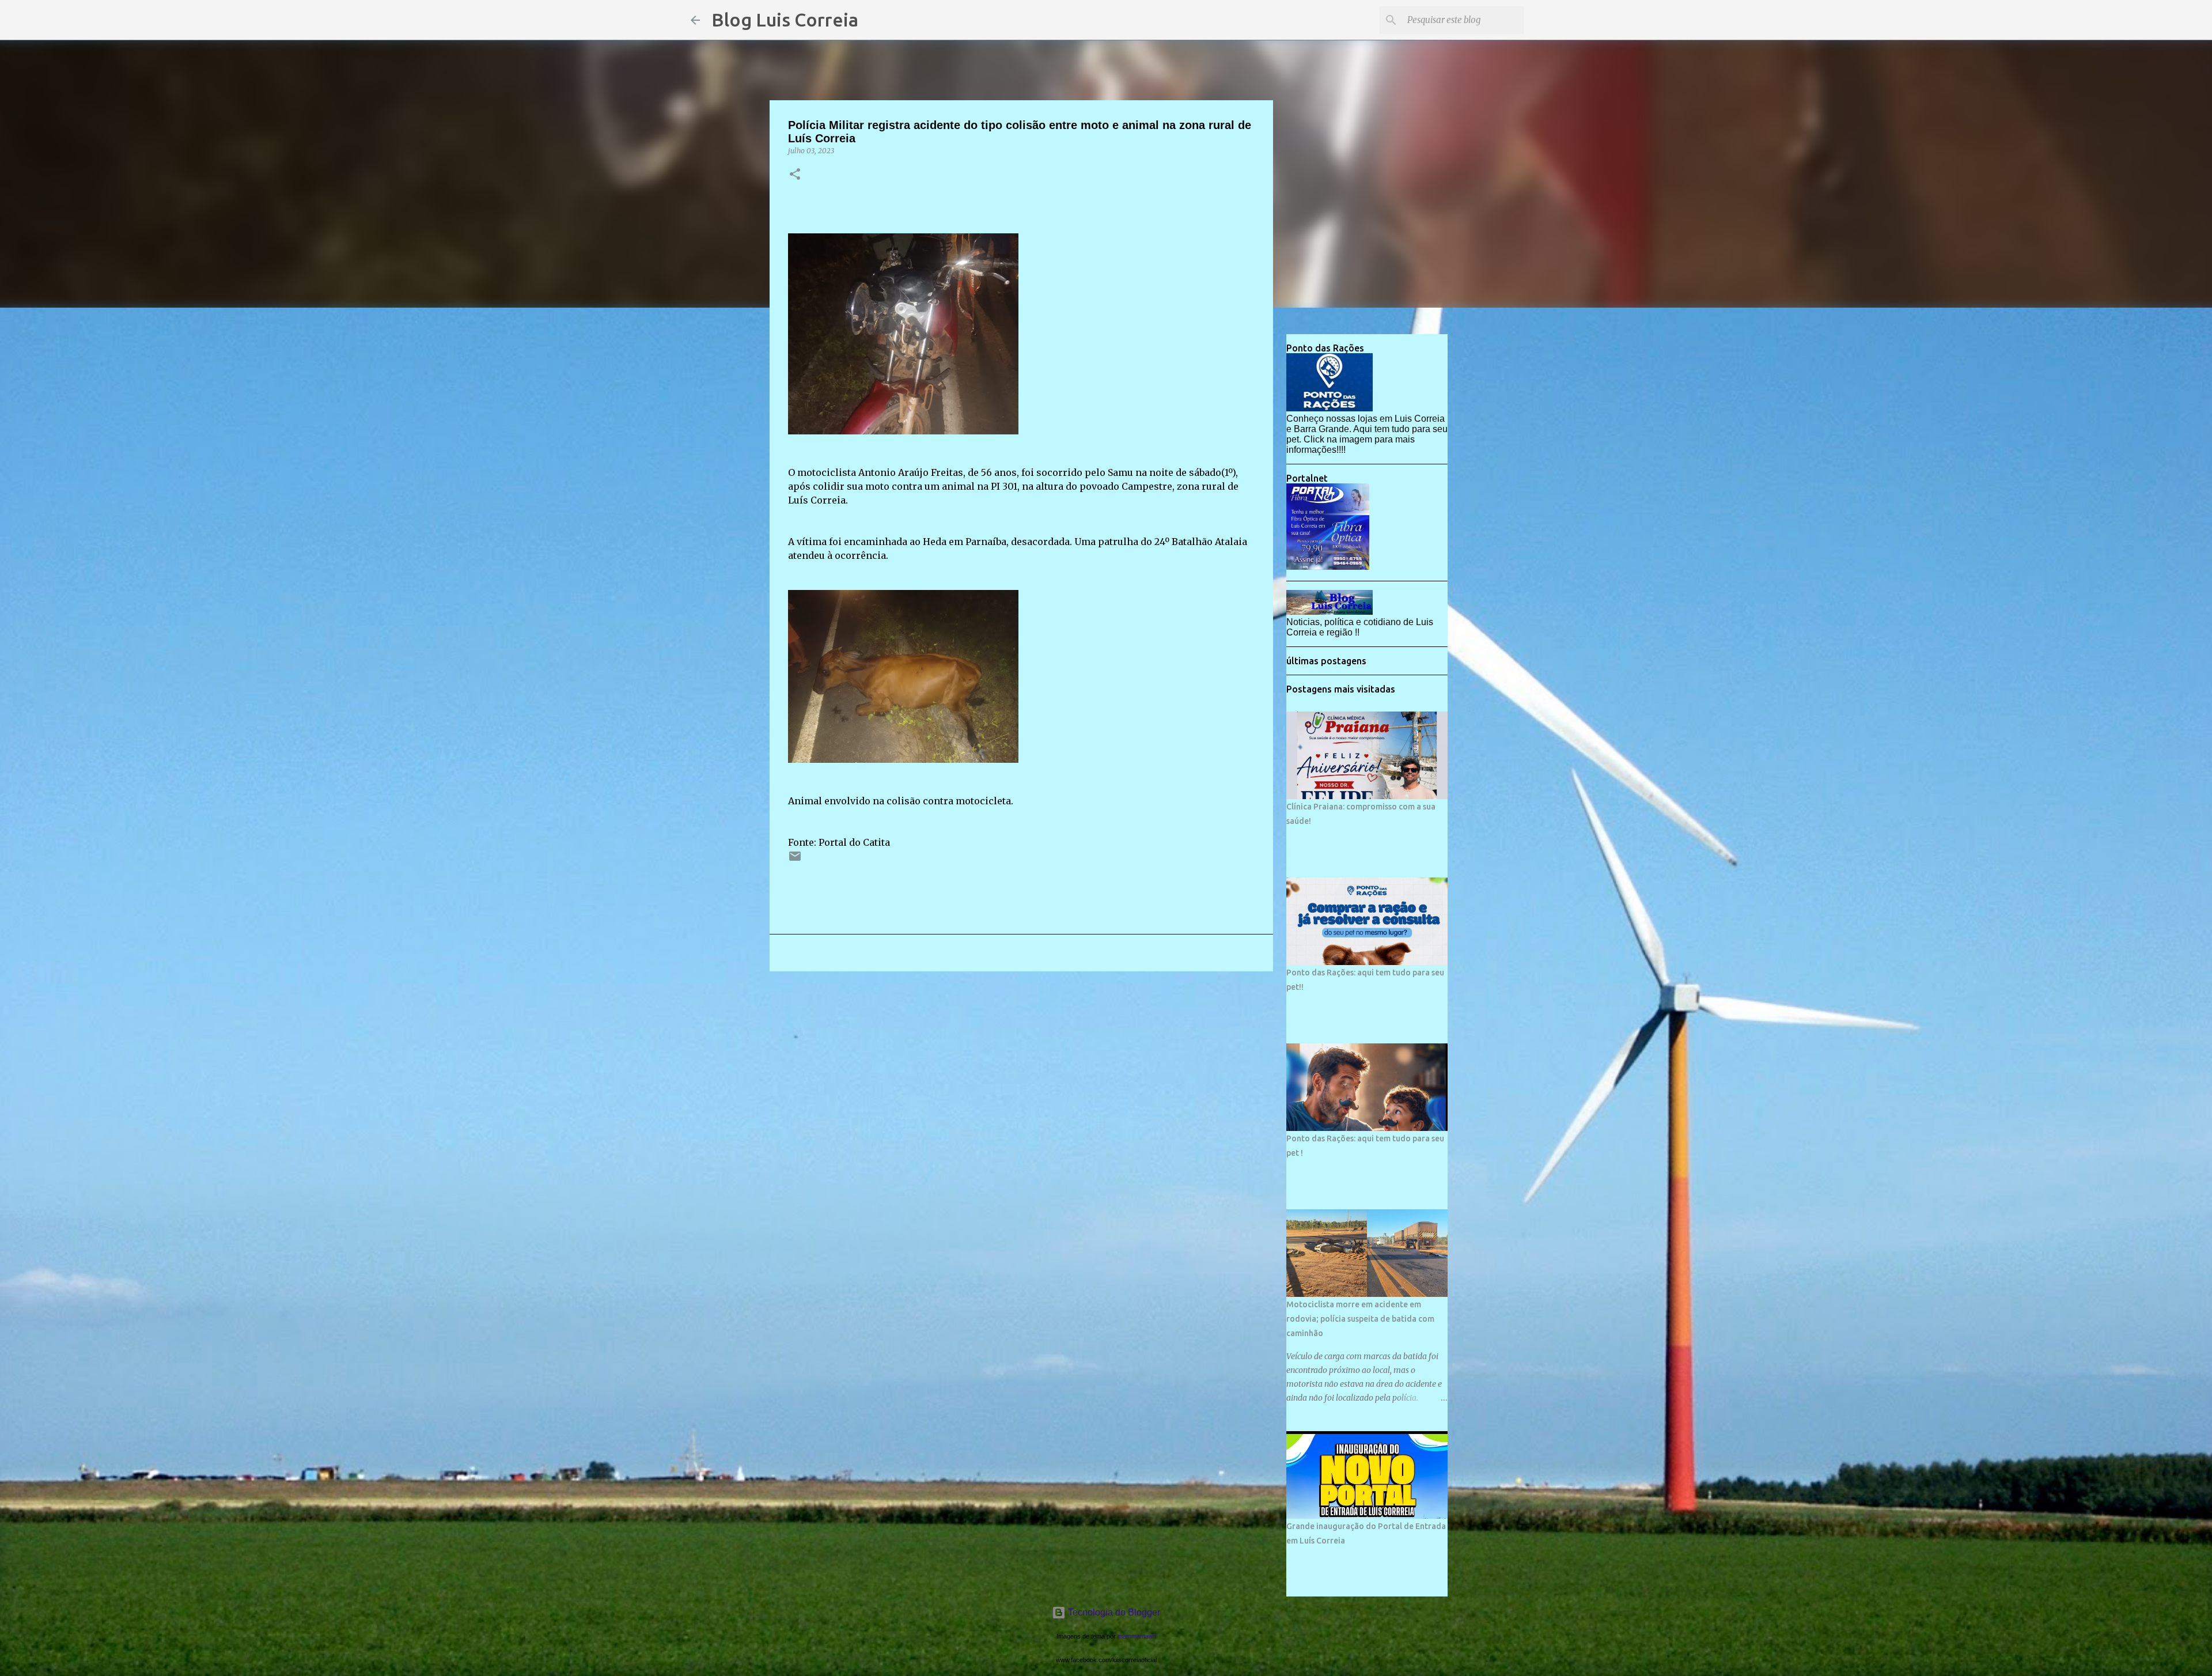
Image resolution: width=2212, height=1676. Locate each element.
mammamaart (1137, 1636)
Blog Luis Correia (785, 20)
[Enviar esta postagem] (795, 860)
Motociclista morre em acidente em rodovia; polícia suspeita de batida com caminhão (1360, 1319)
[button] (795, 175)
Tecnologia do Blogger (1113, 1612)
